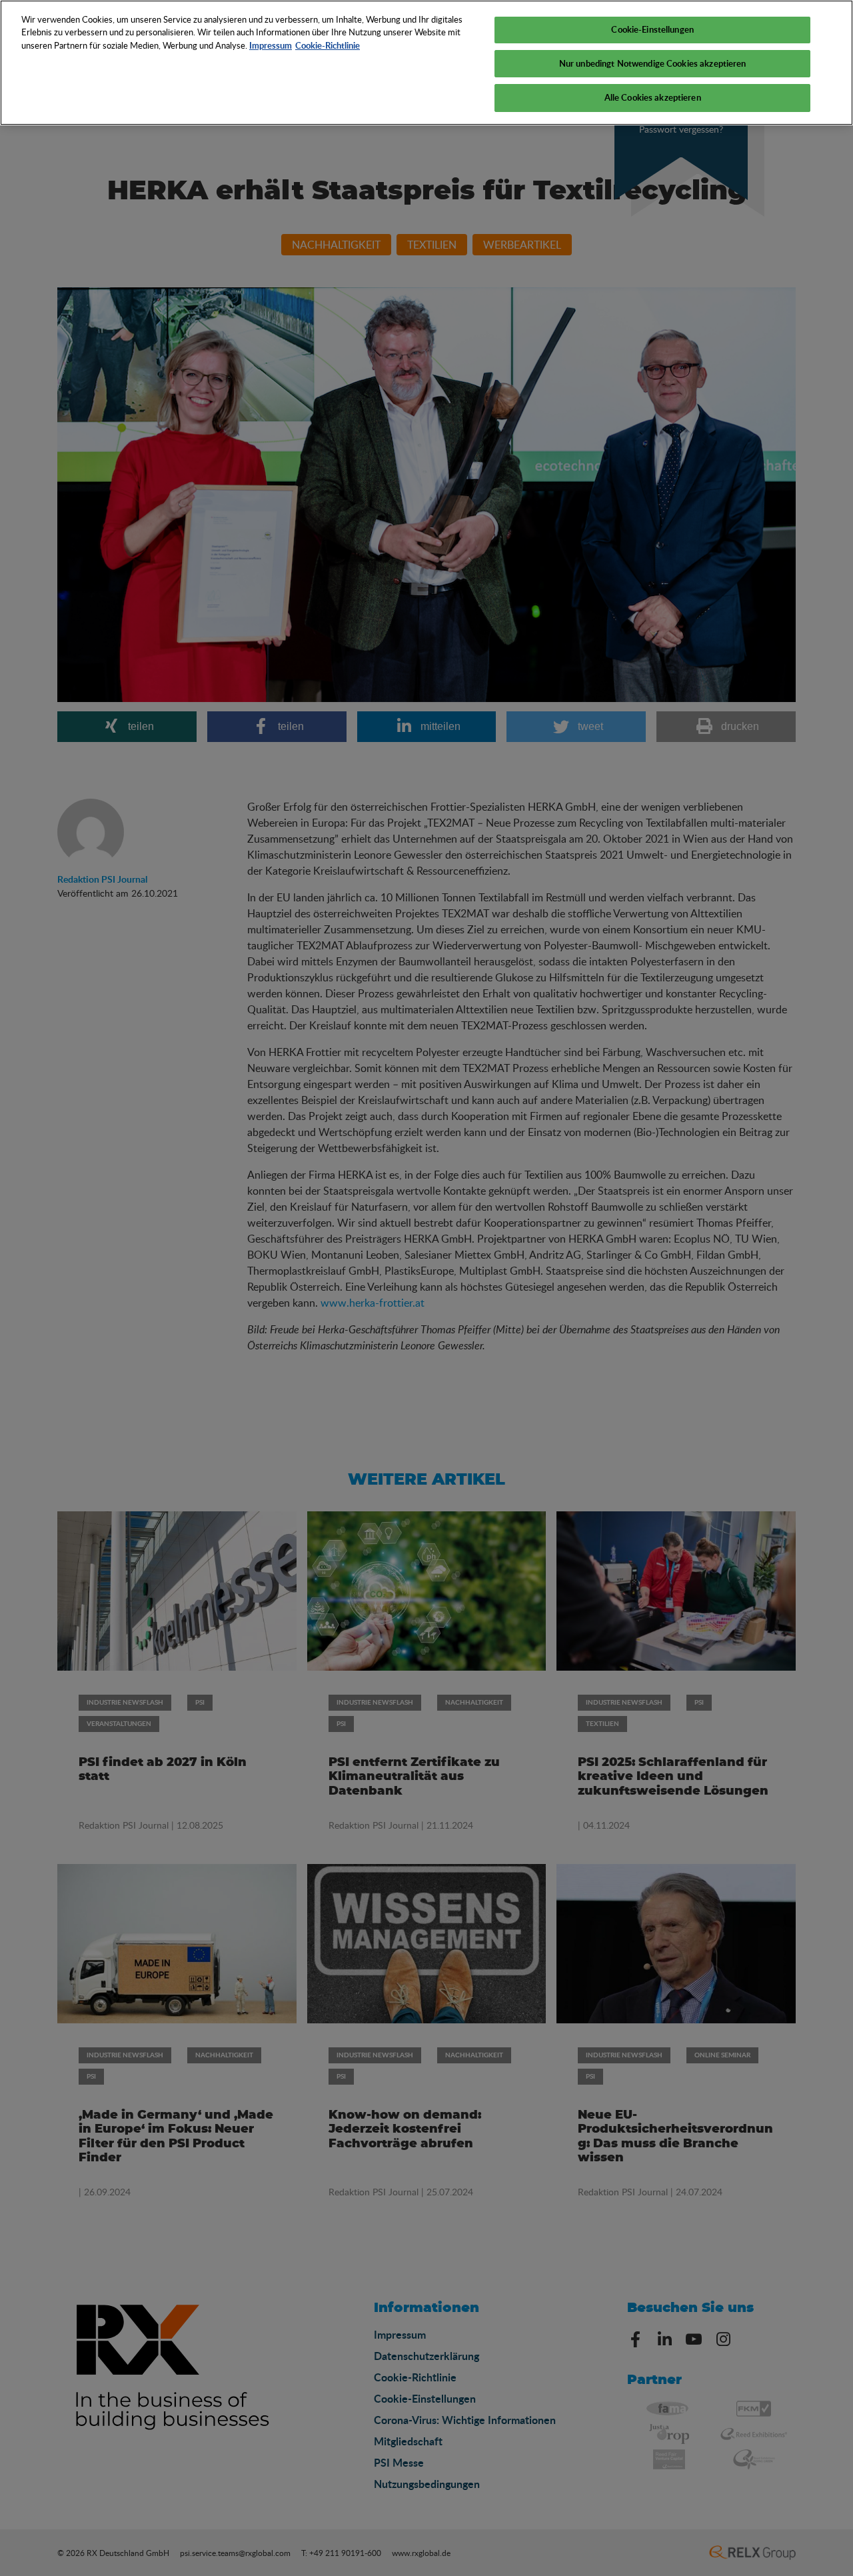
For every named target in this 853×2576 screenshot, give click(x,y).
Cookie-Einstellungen (652, 29)
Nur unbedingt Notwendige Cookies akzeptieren (653, 63)
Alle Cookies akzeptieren (653, 97)
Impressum (271, 45)
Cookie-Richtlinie (328, 45)
